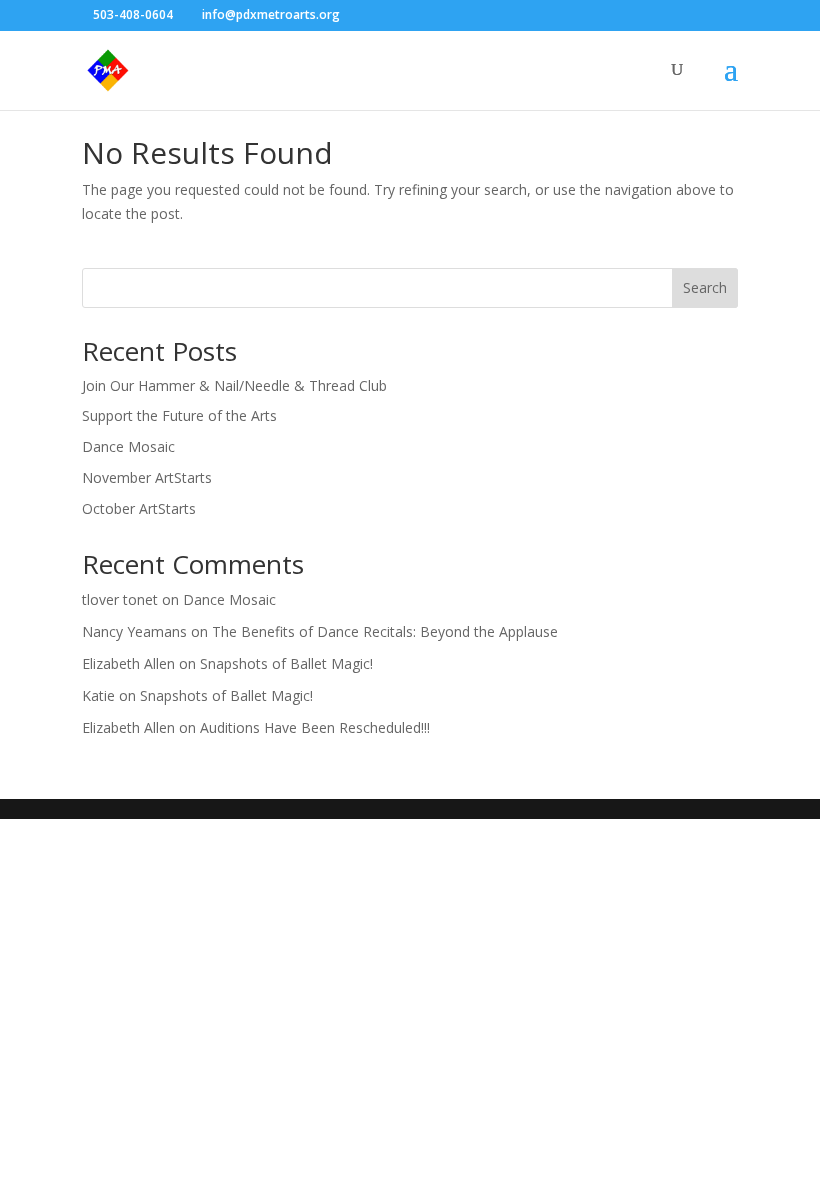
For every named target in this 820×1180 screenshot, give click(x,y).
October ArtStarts (139, 508)
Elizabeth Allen (128, 663)
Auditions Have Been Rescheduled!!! (315, 727)
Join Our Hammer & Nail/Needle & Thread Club (234, 385)
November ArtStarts (147, 477)
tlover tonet (120, 599)
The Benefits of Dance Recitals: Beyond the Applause (385, 631)
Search (705, 287)
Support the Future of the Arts (179, 415)
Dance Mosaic (128, 446)
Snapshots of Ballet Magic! (286, 663)
